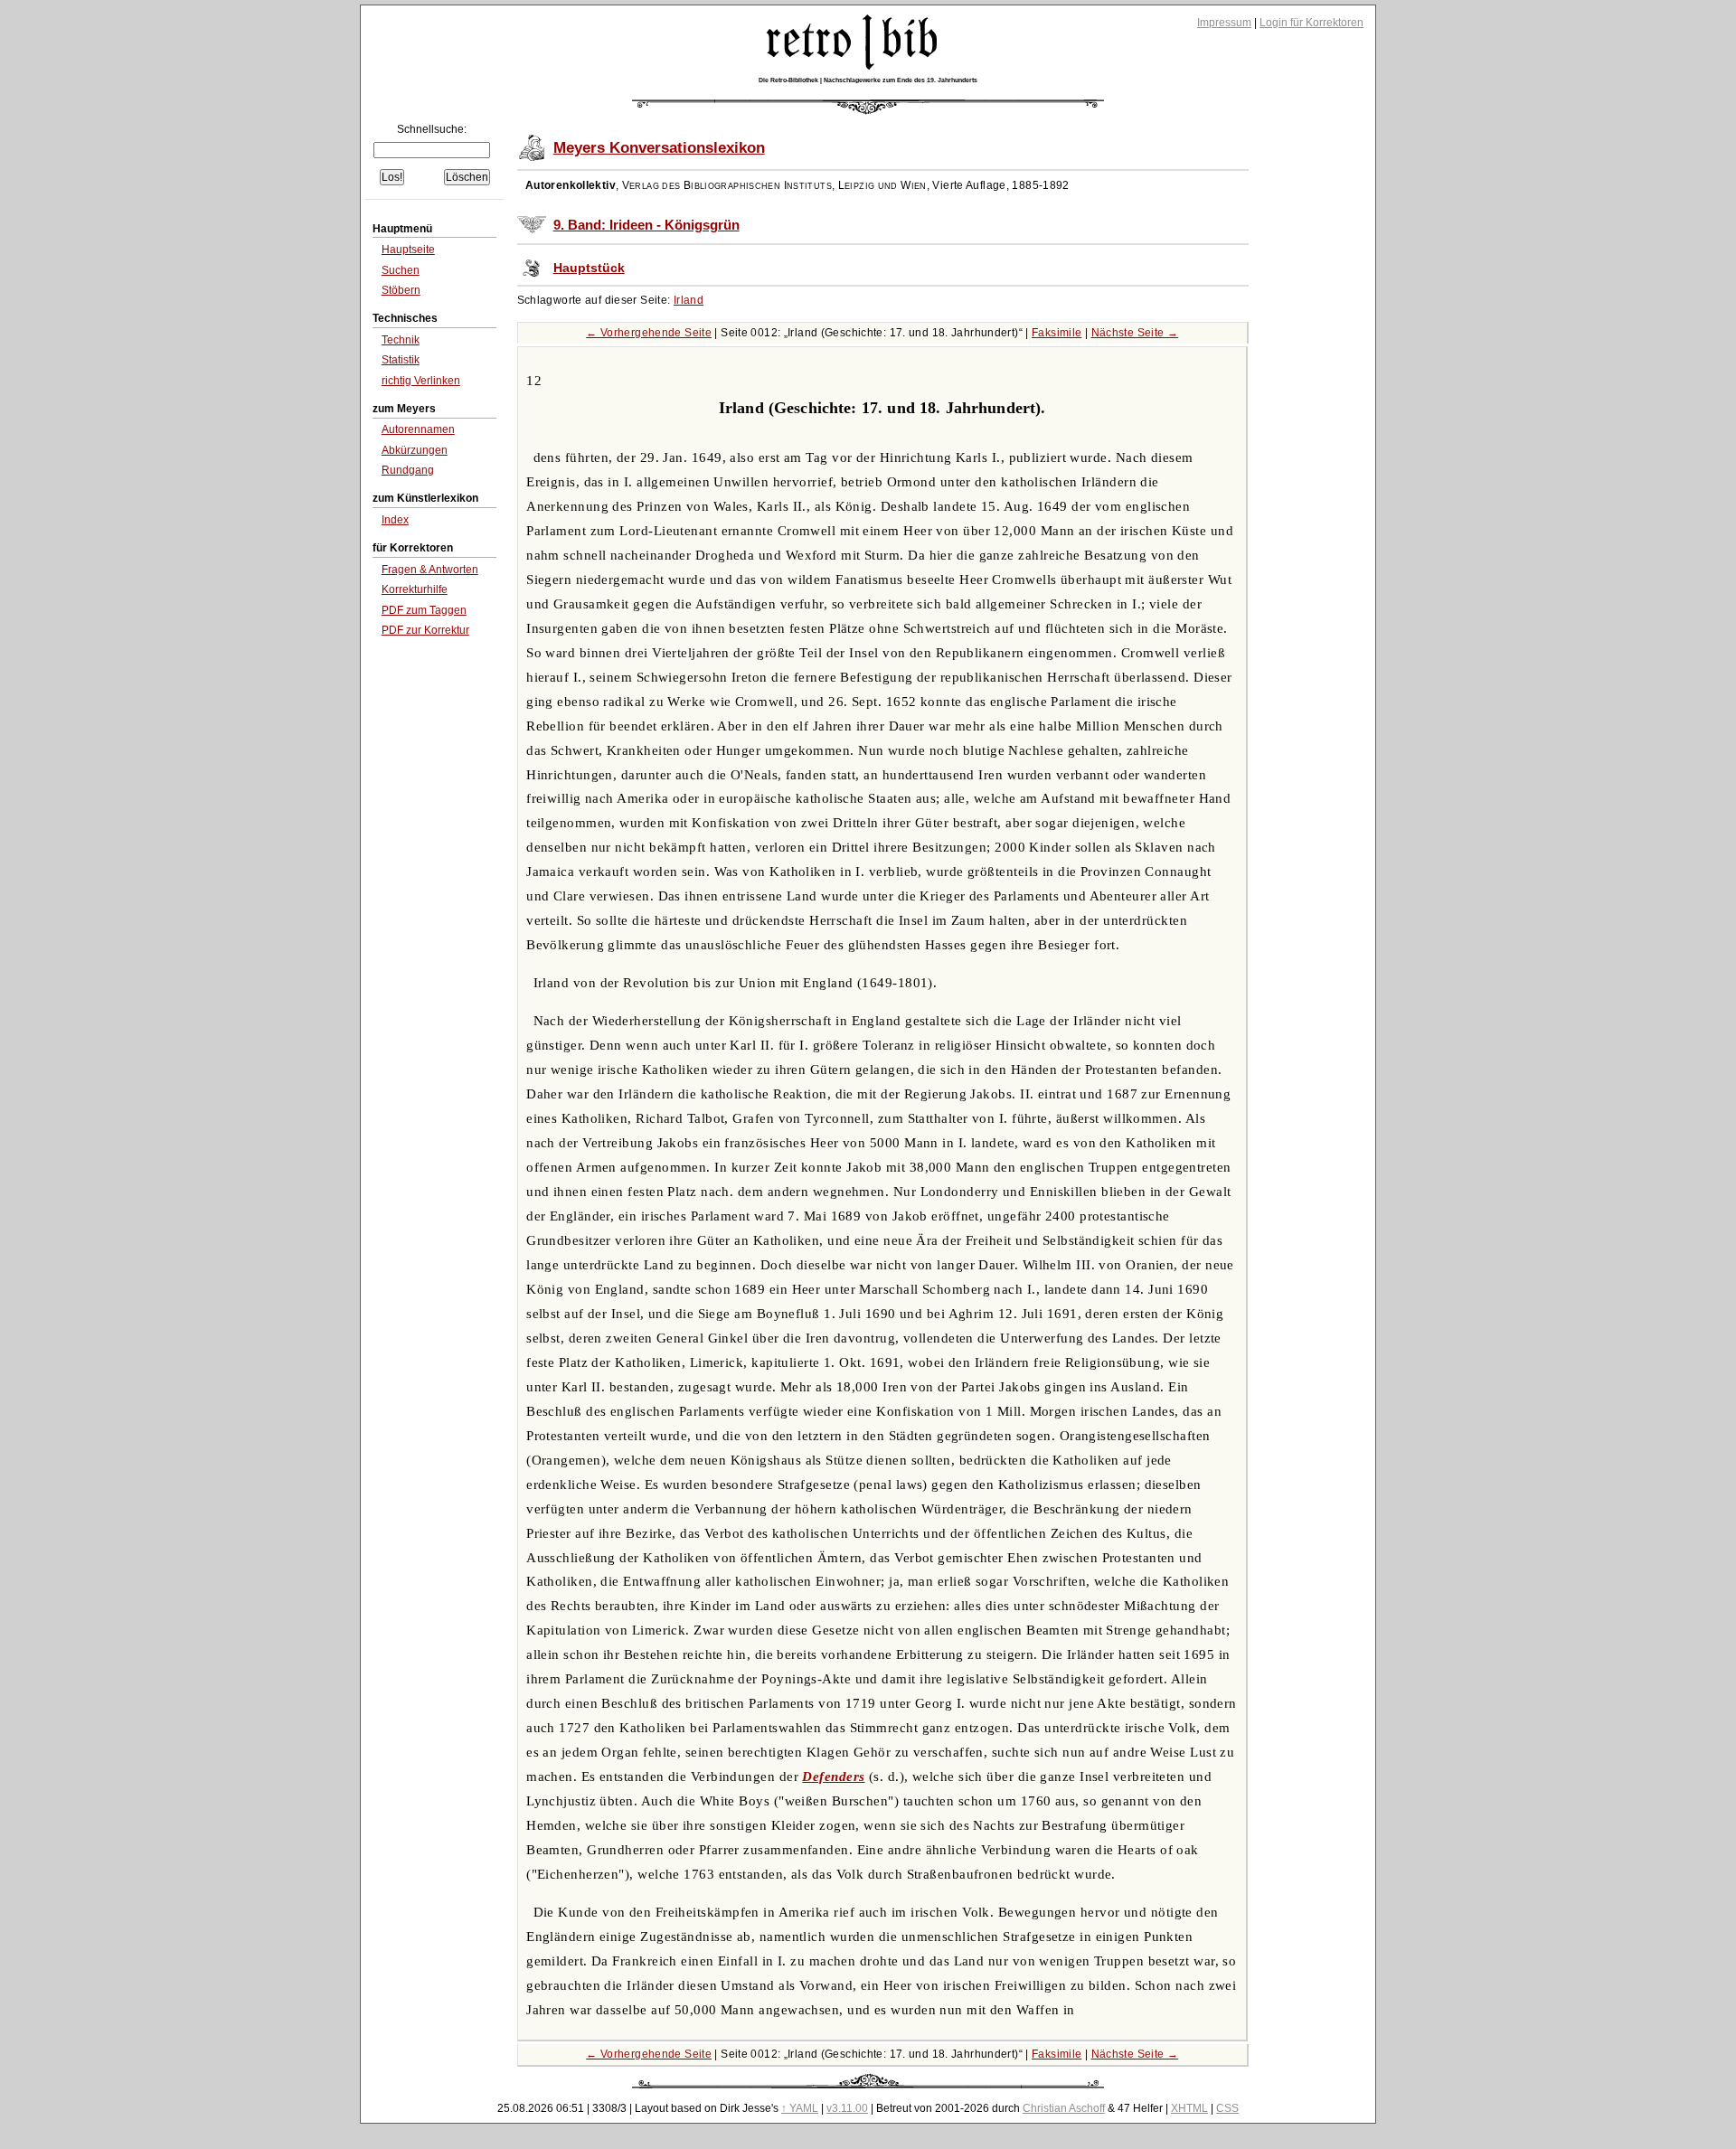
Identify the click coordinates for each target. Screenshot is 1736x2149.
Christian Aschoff (1064, 2108)
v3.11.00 (847, 2108)
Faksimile (1057, 333)
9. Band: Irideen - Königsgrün (646, 225)
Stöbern (401, 290)
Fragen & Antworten (430, 570)
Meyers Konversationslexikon (659, 148)
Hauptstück (589, 268)
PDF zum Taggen (424, 610)
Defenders (833, 1777)
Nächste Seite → (1135, 333)
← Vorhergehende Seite (649, 333)
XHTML (1189, 2108)
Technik (401, 340)
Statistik (401, 360)
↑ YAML (800, 2108)
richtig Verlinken (421, 381)
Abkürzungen (415, 450)
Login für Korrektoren (1311, 23)
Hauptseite (408, 250)
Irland (689, 300)
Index (395, 520)
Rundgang (408, 470)
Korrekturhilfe (415, 589)
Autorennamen (418, 429)
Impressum (1224, 23)
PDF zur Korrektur (425, 630)
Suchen (401, 270)
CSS (1227, 2108)
